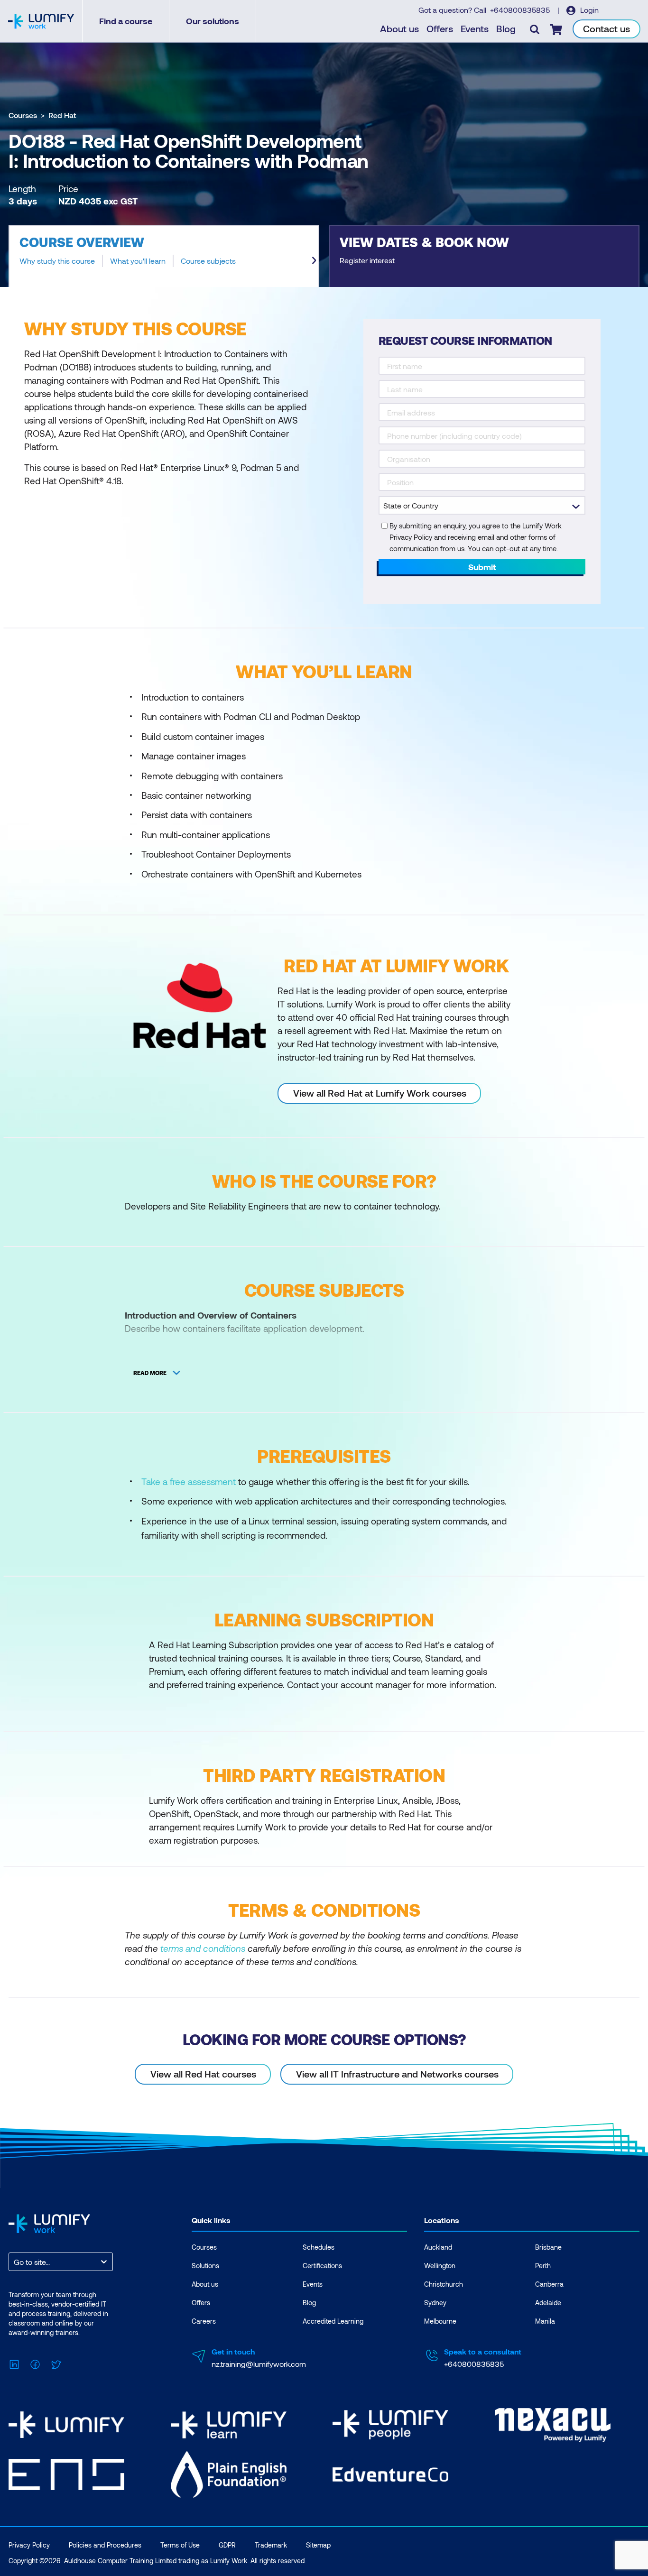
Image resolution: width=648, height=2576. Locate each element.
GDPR (227, 2545)
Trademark (271, 2545)
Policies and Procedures (105, 2545)
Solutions (205, 2266)
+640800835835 (521, 10)
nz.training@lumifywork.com (259, 2364)
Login (588, 10)
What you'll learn (138, 261)
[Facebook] (35, 2363)
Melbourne (440, 2321)
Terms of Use (180, 2545)
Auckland (438, 2247)
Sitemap (318, 2545)
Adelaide (548, 2303)
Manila (545, 2321)
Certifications (322, 2266)
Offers (440, 28)
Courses (23, 115)
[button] (164, 256)
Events (475, 28)
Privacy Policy (29, 2545)
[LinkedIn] (14, 2363)
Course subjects (208, 261)
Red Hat (62, 115)
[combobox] (15, 2262)
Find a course (126, 21)
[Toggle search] (535, 29)
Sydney (435, 2303)
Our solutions (213, 21)
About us (399, 28)
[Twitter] (56, 2363)
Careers (204, 2321)
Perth (543, 2266)
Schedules (319, 2247)
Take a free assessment (189, 1482)
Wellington (440, 2266)
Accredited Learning (333, 2321)
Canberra (549, 2284)
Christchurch (444, 2284)
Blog (506, 28)
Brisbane (548, 2247)
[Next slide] (314, 260)
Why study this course (57, 261)
